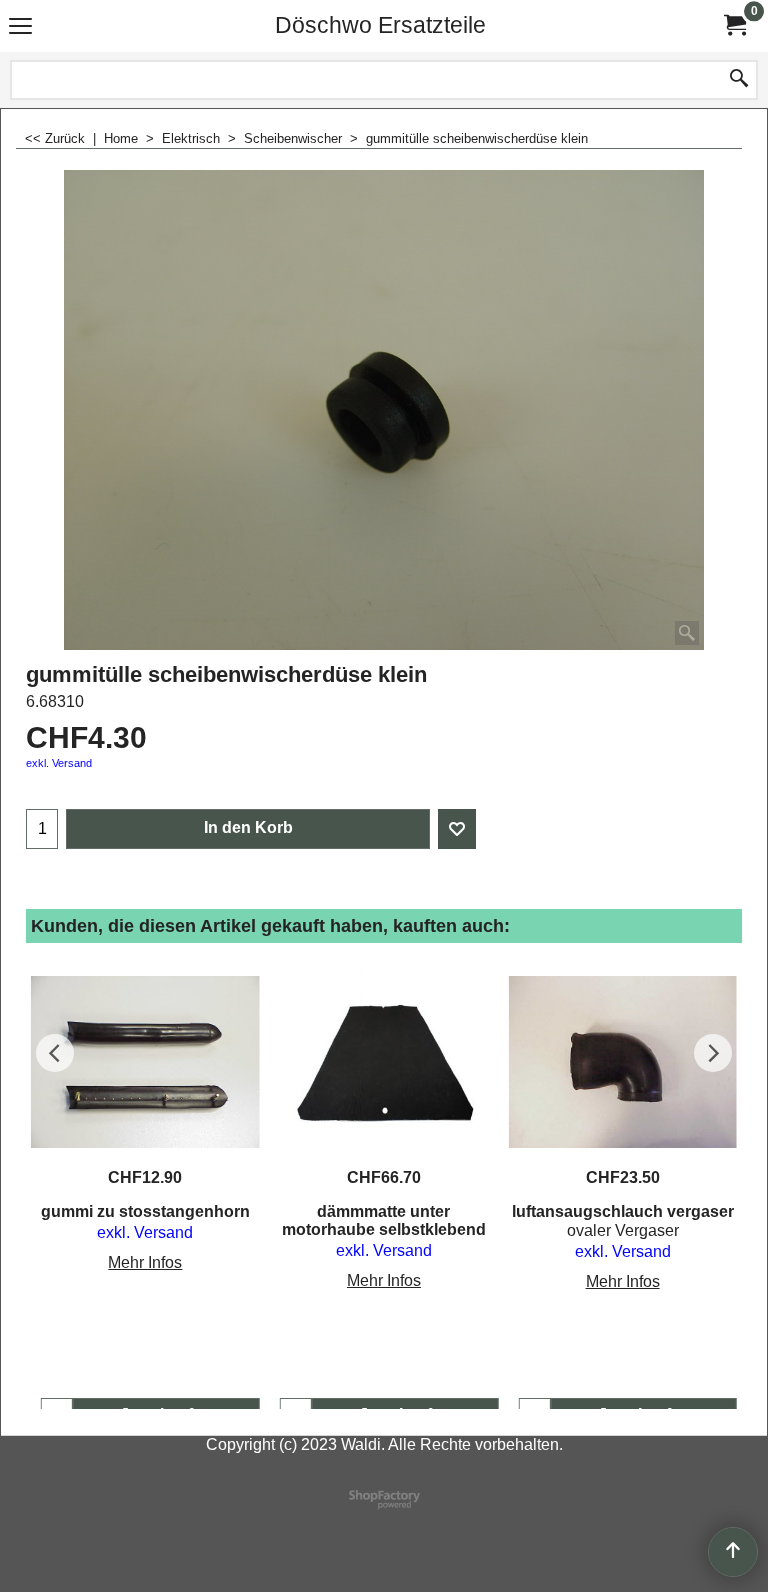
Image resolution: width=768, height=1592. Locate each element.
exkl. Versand (59, 763)
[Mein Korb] (734, 25)
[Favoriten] (457, 829)
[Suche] (739, 80)
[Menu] (20, 27)
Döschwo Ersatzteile (380, 25)
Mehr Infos (145, 1262)
